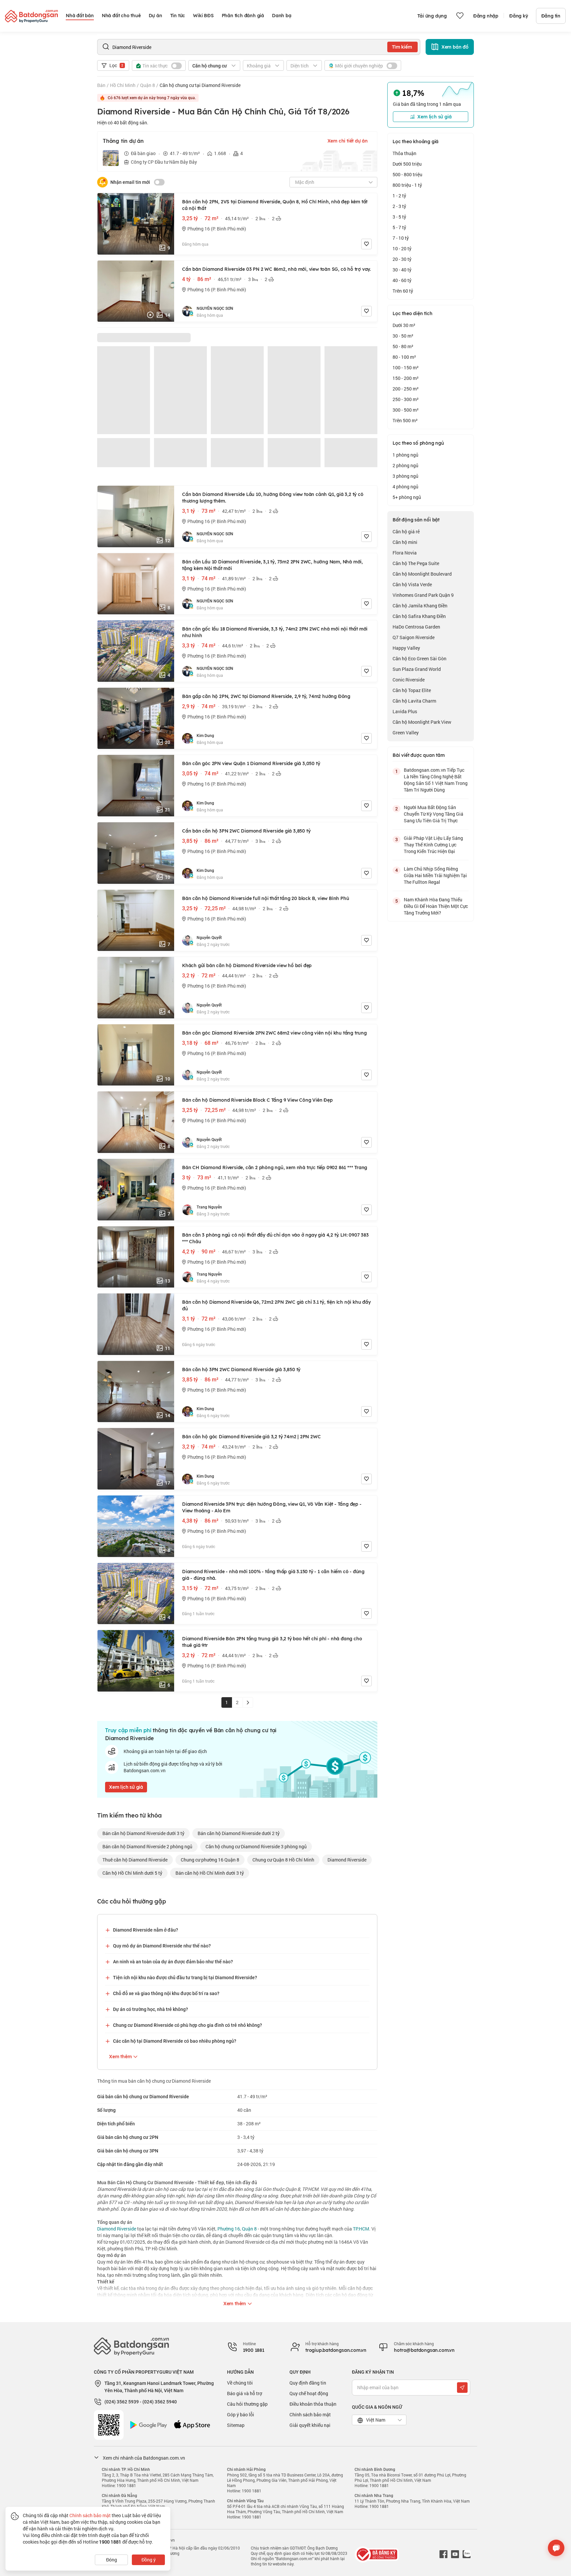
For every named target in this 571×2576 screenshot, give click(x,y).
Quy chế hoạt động (309, 2393)
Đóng (112, 2560)
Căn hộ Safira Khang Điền (419, 616)
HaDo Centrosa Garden (416, 627)
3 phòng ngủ (405, 476)
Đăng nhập (486, 16)
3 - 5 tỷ (399, 217)
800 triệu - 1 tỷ (407, 185)
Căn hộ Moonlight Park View (422, 722)
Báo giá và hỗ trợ (245, 2393)
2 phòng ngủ (405, 465)
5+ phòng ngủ (407, 497)
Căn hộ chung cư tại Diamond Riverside (200, 85)
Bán (101, 85)
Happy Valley (406, 648)
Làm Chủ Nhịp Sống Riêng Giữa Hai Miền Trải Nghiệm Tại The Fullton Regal (435, 875)
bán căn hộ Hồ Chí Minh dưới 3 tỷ (210, 1873)
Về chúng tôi (240, 2383)
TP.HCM (361, 2229)
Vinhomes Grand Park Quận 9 (423, 595)
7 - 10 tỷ (401, 238)
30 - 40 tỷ (402, 270)
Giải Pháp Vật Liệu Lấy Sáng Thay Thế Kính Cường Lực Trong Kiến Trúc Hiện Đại (433, 845)
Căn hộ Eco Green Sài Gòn (419, 658)
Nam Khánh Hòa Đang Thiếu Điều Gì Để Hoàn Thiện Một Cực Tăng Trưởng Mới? (436, 906)
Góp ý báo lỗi (241, 2414)
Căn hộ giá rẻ (406, 532)
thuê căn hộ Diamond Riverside (135, 1860)
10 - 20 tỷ (402, 248)
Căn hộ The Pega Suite (416, 563)
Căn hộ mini (405, 542)
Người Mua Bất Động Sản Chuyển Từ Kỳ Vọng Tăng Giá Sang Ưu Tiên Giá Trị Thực (434, 814)
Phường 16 (229, 2229)
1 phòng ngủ (405, 455)
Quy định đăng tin (308, 2383)
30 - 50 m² (403, 336)
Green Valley (406, 733)
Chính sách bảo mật (310, 2414)
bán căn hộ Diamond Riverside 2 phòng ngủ (147, 1846)
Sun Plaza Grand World (417, 669)
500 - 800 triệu (407, 174)
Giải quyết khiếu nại (310, 2425)
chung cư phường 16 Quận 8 (210, 1860)
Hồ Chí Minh (123, 85)
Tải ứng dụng (432, 16)
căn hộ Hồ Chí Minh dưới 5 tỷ (132, 1873)
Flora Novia (405, 553)
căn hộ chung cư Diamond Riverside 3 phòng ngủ (256, 1846)
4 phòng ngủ (405, 487)
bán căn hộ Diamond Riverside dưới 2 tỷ (239, 1833)
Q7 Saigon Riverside (414, 637)
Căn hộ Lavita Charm (414, 701)
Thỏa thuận (404, 153)
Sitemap (236, 2425)
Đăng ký (519, 16)
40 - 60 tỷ (402, 280)
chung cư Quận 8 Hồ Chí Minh (283, 1860)
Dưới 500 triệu (407, 164)
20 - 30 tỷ (402, 259)
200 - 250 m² (406, 389)
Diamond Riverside (347, 1860)
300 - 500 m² (406, 410)
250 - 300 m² (406, 399)
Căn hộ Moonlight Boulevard (422, 574)
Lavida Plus (405, 711)
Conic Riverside (409, 680)
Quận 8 (148, 85)
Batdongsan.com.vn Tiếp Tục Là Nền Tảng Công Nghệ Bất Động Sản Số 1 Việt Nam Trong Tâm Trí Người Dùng (436, 780)
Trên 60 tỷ (403, 291)
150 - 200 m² (406, 378)
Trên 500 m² (405, 420)
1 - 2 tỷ (399, 196)
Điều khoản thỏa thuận (313, 2404)
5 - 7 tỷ (399, 227)
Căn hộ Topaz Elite (412, 690)
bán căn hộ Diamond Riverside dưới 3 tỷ (143, 1833)
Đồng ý (149, 2560)
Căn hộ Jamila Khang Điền (420, 606)
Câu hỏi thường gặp (247, 2404)
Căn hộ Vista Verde (412, 584)
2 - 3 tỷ (399, 206)
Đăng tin (551, 16)
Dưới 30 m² (404, 325)
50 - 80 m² (403, 346)
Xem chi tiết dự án (348, 141)
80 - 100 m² (404, 357)
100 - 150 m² (406, 368)
